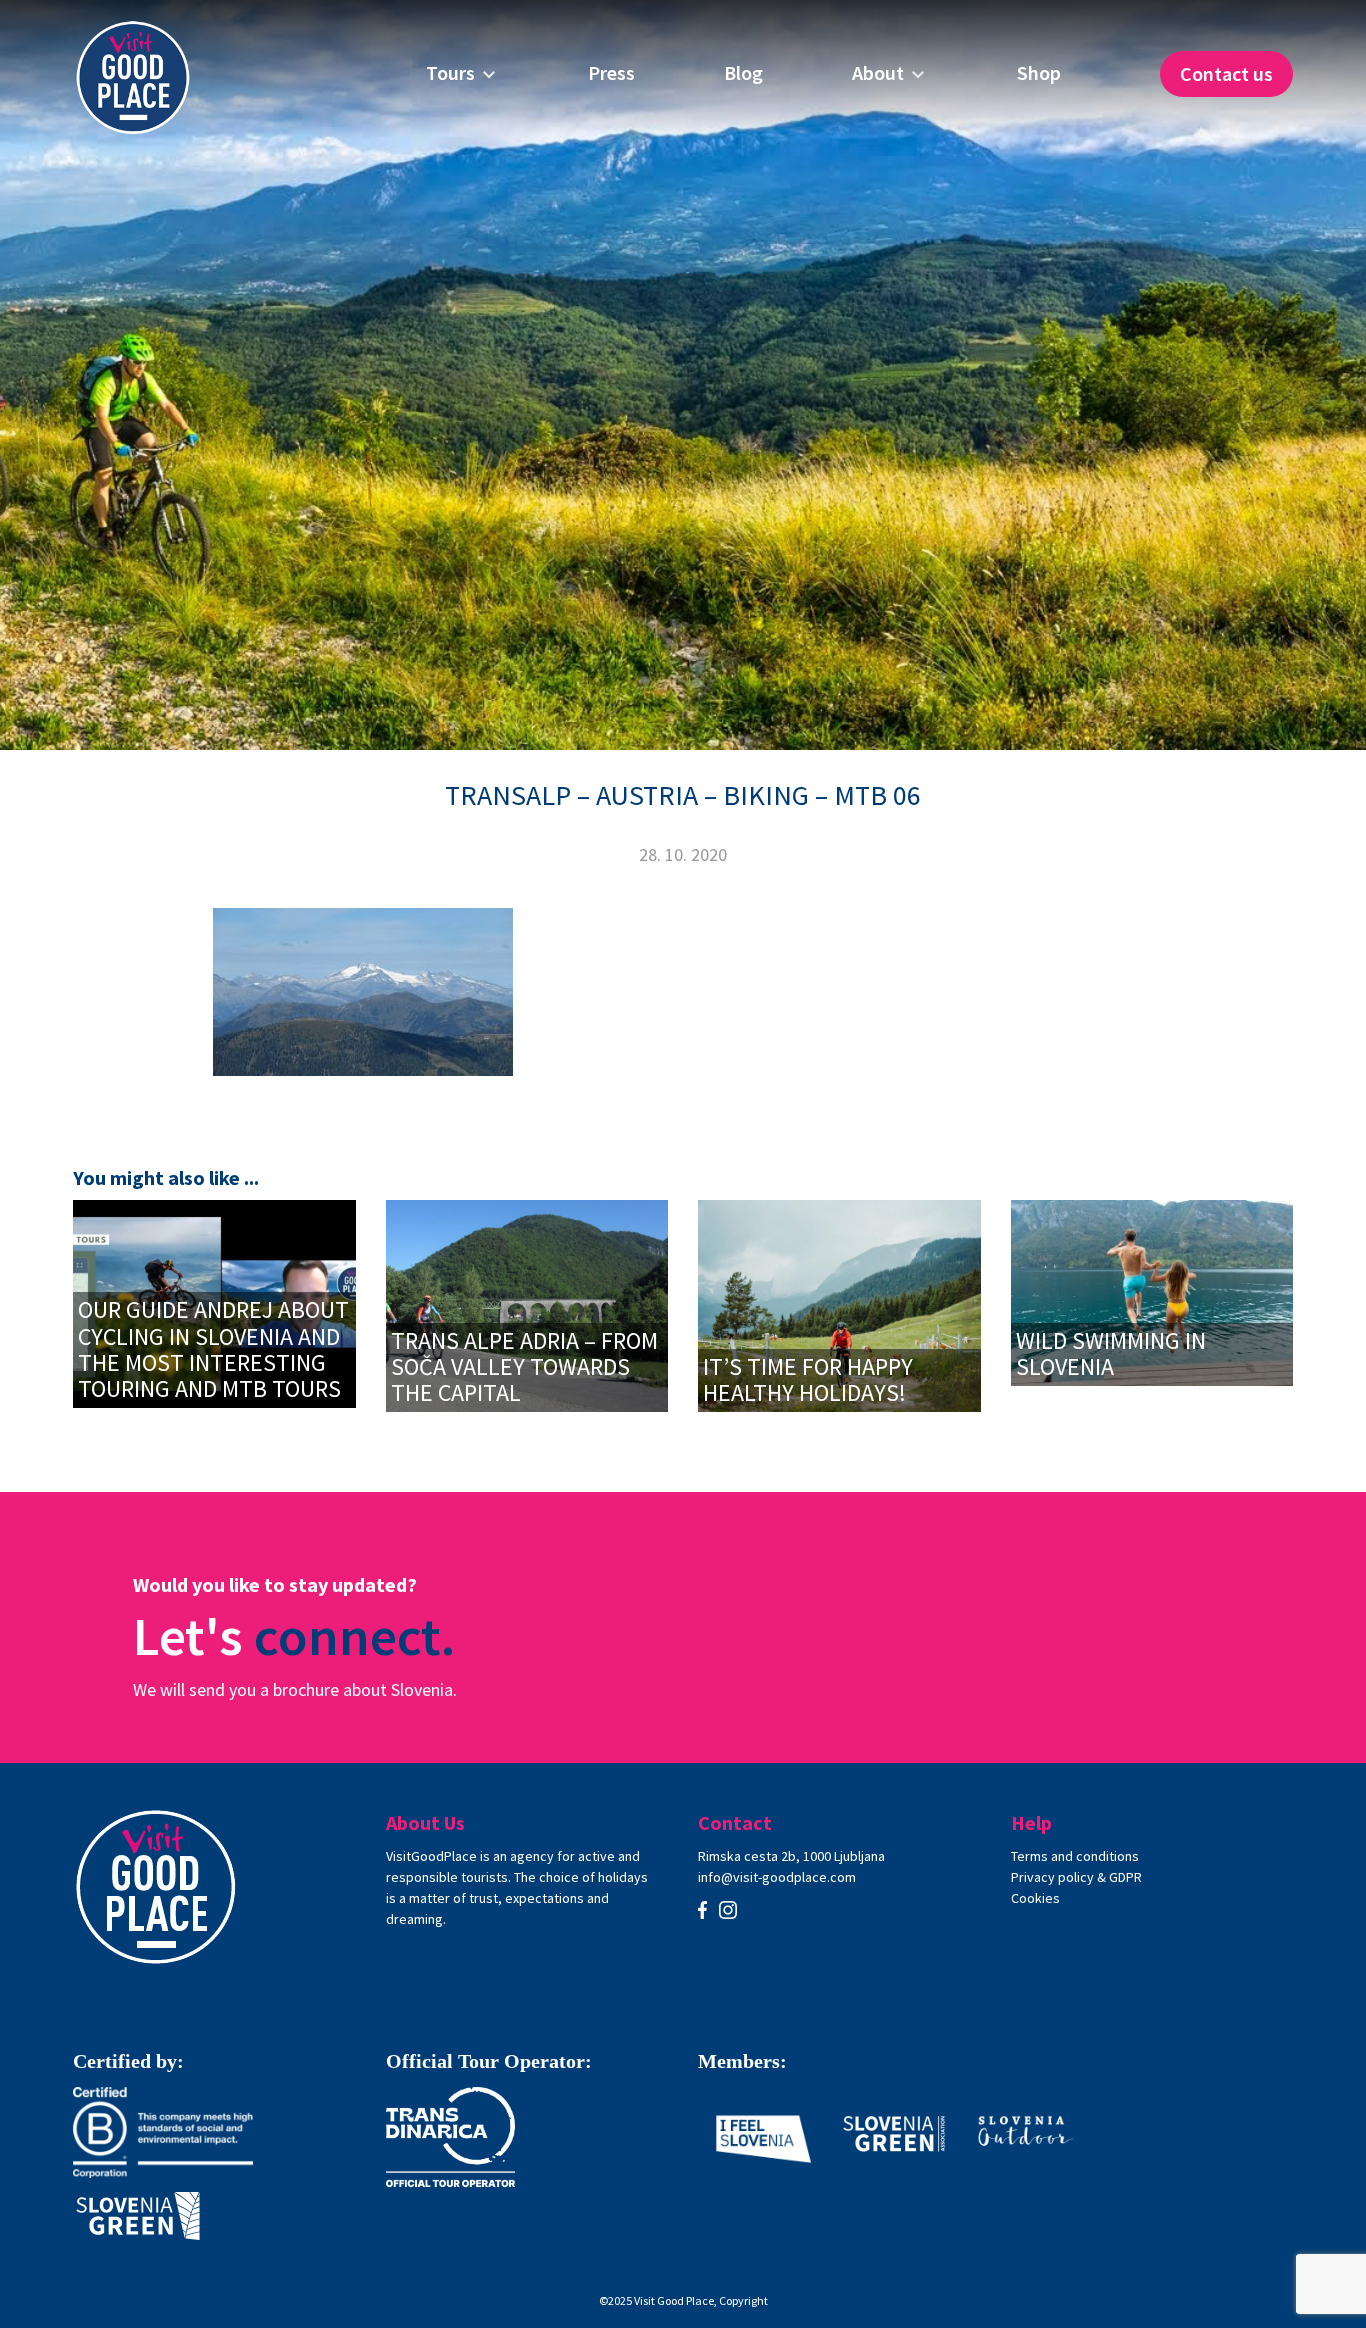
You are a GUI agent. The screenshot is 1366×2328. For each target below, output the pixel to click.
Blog (743, 73)
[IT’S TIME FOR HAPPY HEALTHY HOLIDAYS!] (839, 1303)
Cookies (1035, 1898)
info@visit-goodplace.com (777, 1877)
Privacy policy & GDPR (1076, 1877)
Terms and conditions (1075, 1856)
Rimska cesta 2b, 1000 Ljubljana (791, 1856)
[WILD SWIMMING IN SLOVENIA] (1152, 1290)
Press (611, 73)
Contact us (1226, 73)
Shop (1039, 73)
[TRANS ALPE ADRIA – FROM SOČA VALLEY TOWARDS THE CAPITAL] (527, 1303)
